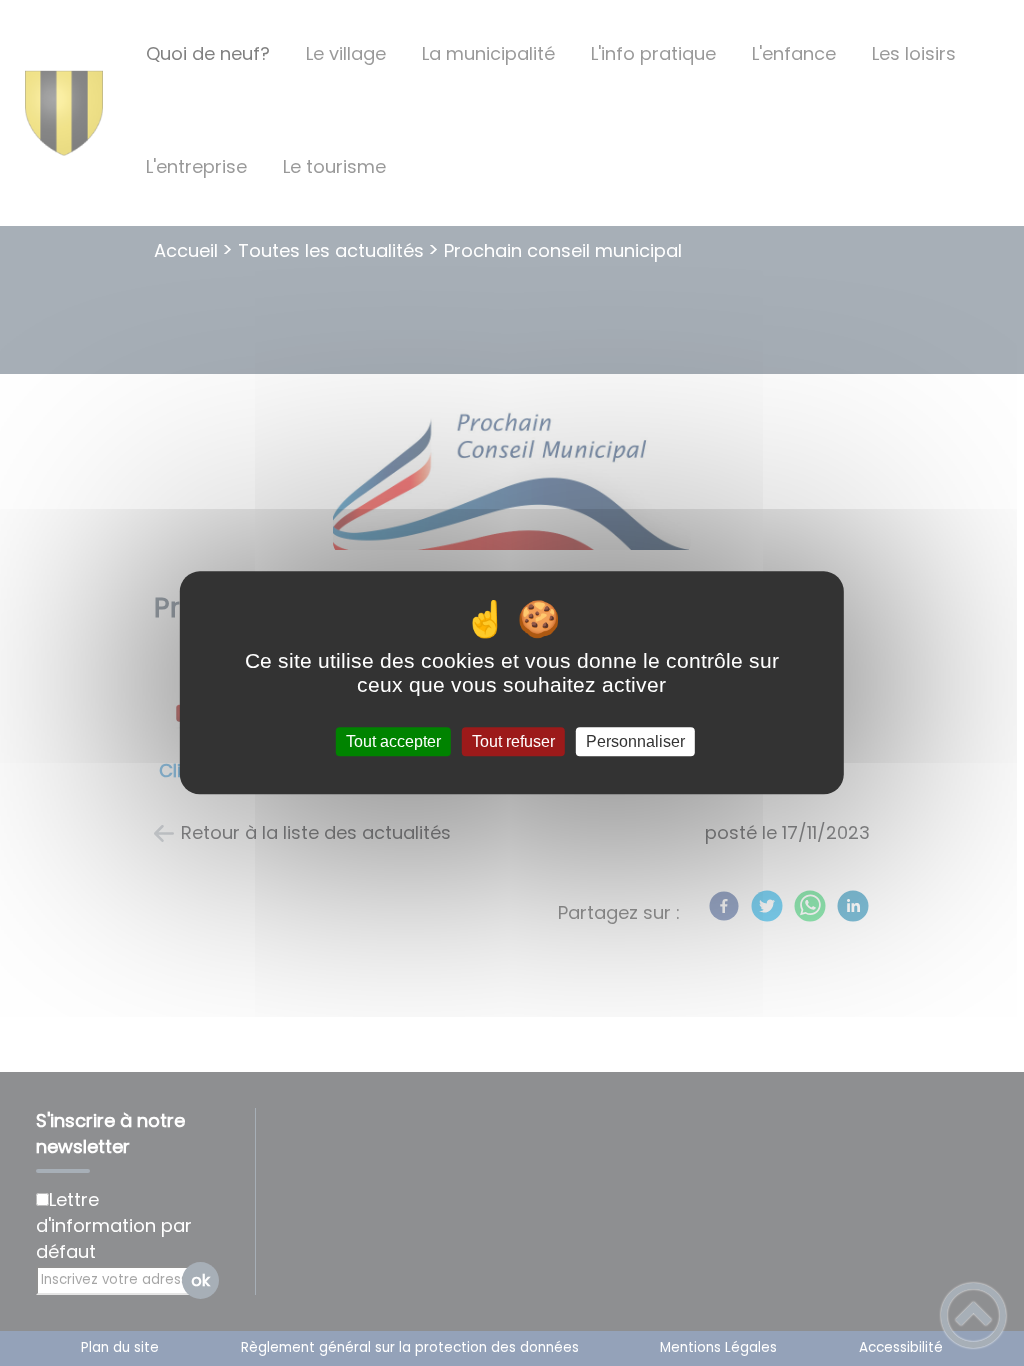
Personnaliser (635, 741)
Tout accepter (393, 741)
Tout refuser (513, 741)
